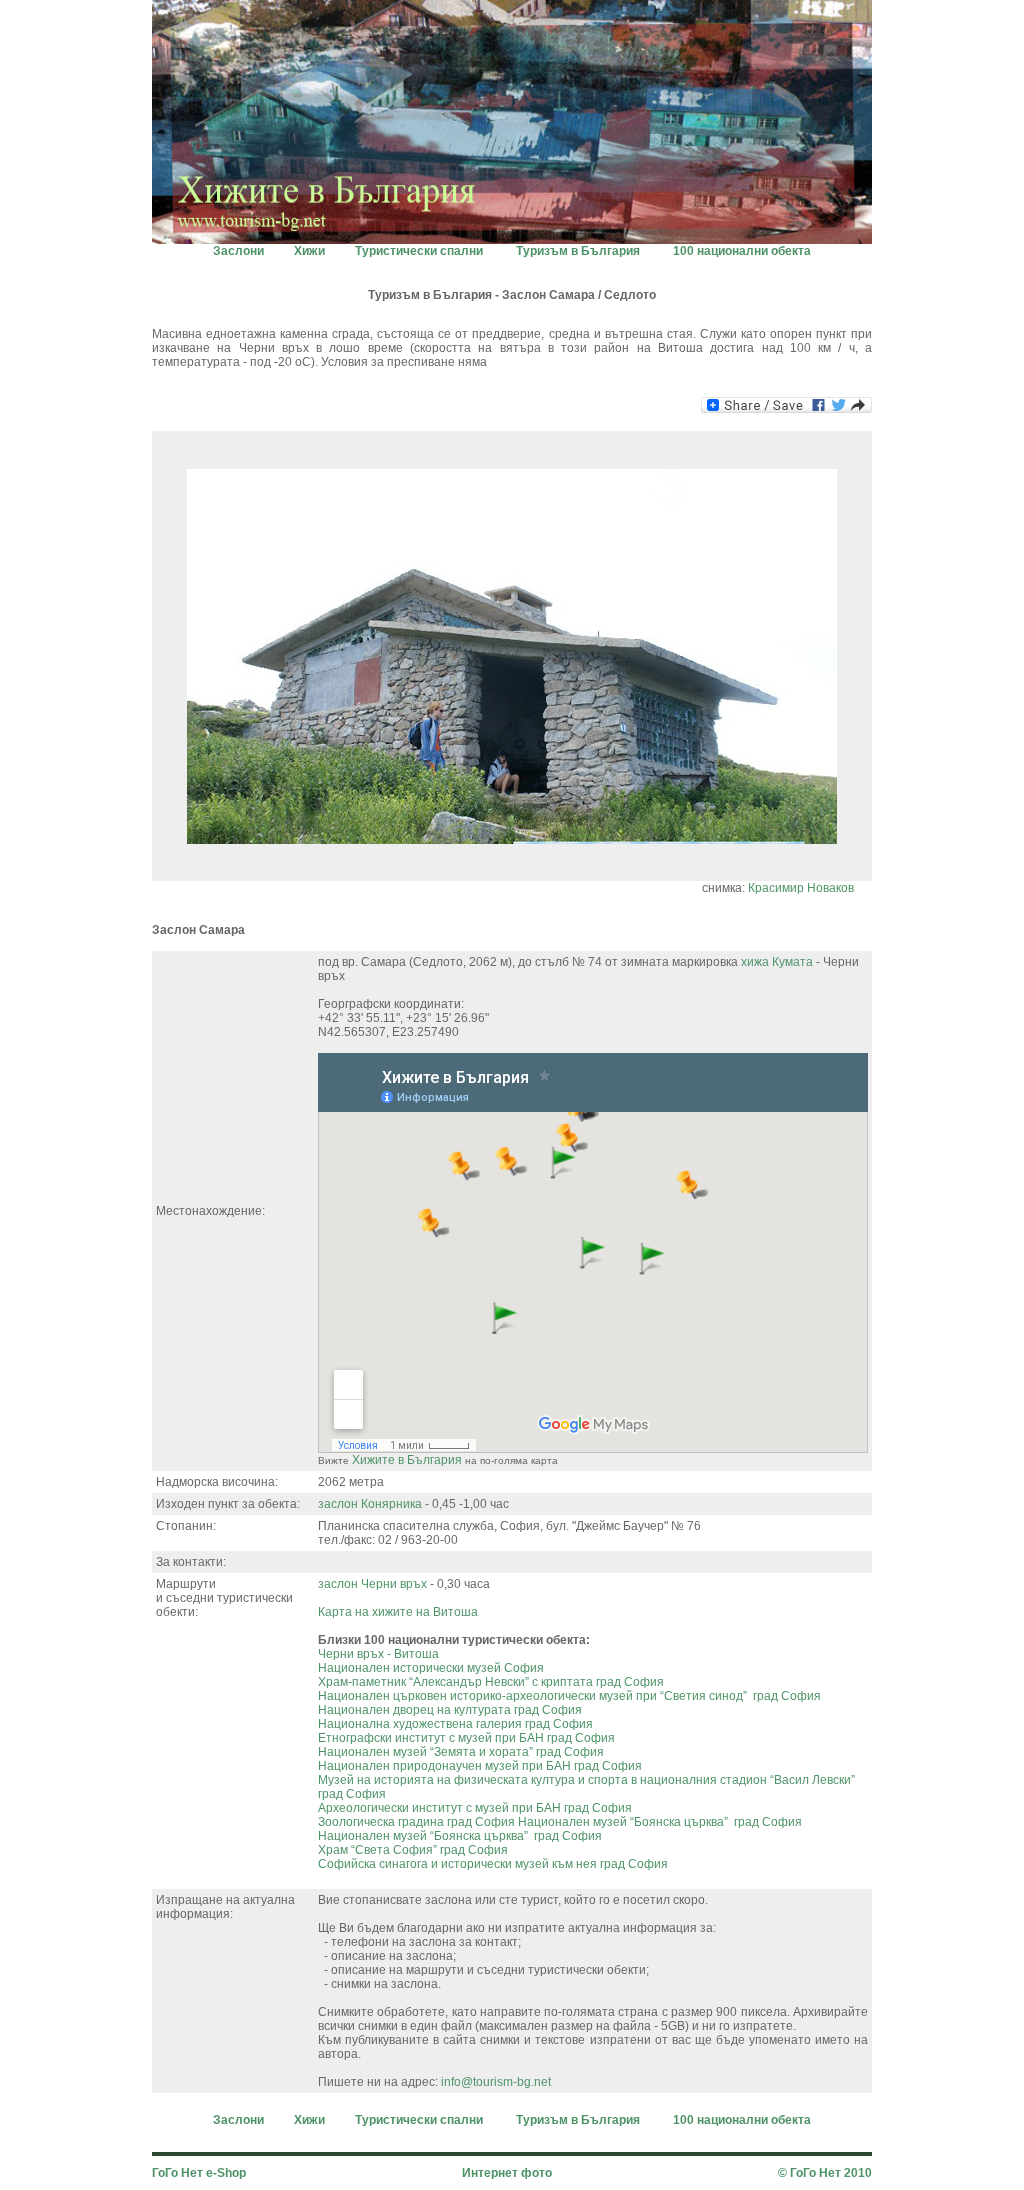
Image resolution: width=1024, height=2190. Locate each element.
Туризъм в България (578, 251)
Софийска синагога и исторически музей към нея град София (493, 1864)
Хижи (309, 251)
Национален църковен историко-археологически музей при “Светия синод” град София (569, 1696)
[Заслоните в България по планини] (512, 238)
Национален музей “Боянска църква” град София (660, 1822)
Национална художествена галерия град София (455, 1724)
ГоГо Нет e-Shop (199, 2173)
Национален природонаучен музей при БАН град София (480, 1766)
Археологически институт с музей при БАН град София (475, 1808)
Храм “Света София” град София (413, 1850)
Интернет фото (507, 2173)
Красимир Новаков (801, 888)
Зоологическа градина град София (416, 1822)
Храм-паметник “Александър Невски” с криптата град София (491, 1682)
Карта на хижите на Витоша (398, 1612)
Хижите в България (407, 1460)
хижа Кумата (777, 962)
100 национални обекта (742, 251)
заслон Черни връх (372, 1584)
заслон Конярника (370, 1504)
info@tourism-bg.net (496, 2082)
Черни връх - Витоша (378, 1654)
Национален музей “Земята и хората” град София (461, 1752)
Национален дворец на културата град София (450, 1710)
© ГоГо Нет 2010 (825, 2173)
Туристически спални (419, 251)
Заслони (238, 251)
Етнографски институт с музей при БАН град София (466, 1738)
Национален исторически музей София (431, 1668)
